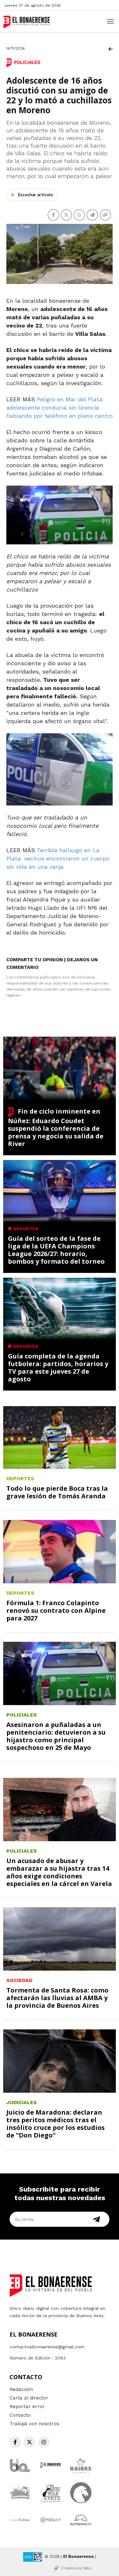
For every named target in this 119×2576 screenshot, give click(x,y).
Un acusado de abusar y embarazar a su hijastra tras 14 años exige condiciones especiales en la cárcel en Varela (59, 1872)
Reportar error (27, 2407)
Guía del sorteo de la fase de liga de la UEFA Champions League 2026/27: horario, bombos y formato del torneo (56, 1250)
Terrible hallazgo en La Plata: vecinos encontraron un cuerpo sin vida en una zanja (58, 858)
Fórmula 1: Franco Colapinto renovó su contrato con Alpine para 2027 (56, 1610)
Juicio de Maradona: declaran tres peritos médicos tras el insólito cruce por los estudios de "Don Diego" (56, 2124)
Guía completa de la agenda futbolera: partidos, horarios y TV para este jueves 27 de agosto (58, 1367)
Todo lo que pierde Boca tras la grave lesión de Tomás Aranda (57, 1492)
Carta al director (29, 2398)
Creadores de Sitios (76, 2568)
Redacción (21, 2389)
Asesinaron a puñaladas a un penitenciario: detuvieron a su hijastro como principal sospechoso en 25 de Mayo (56, 1736)
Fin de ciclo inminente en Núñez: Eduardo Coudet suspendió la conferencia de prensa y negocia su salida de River (56, 1127)
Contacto (20, 2415)
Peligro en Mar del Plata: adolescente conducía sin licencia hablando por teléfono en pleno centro (60, 407)
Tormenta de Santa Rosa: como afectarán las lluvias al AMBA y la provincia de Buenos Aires (57, 1998)
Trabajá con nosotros (34, 2424)
